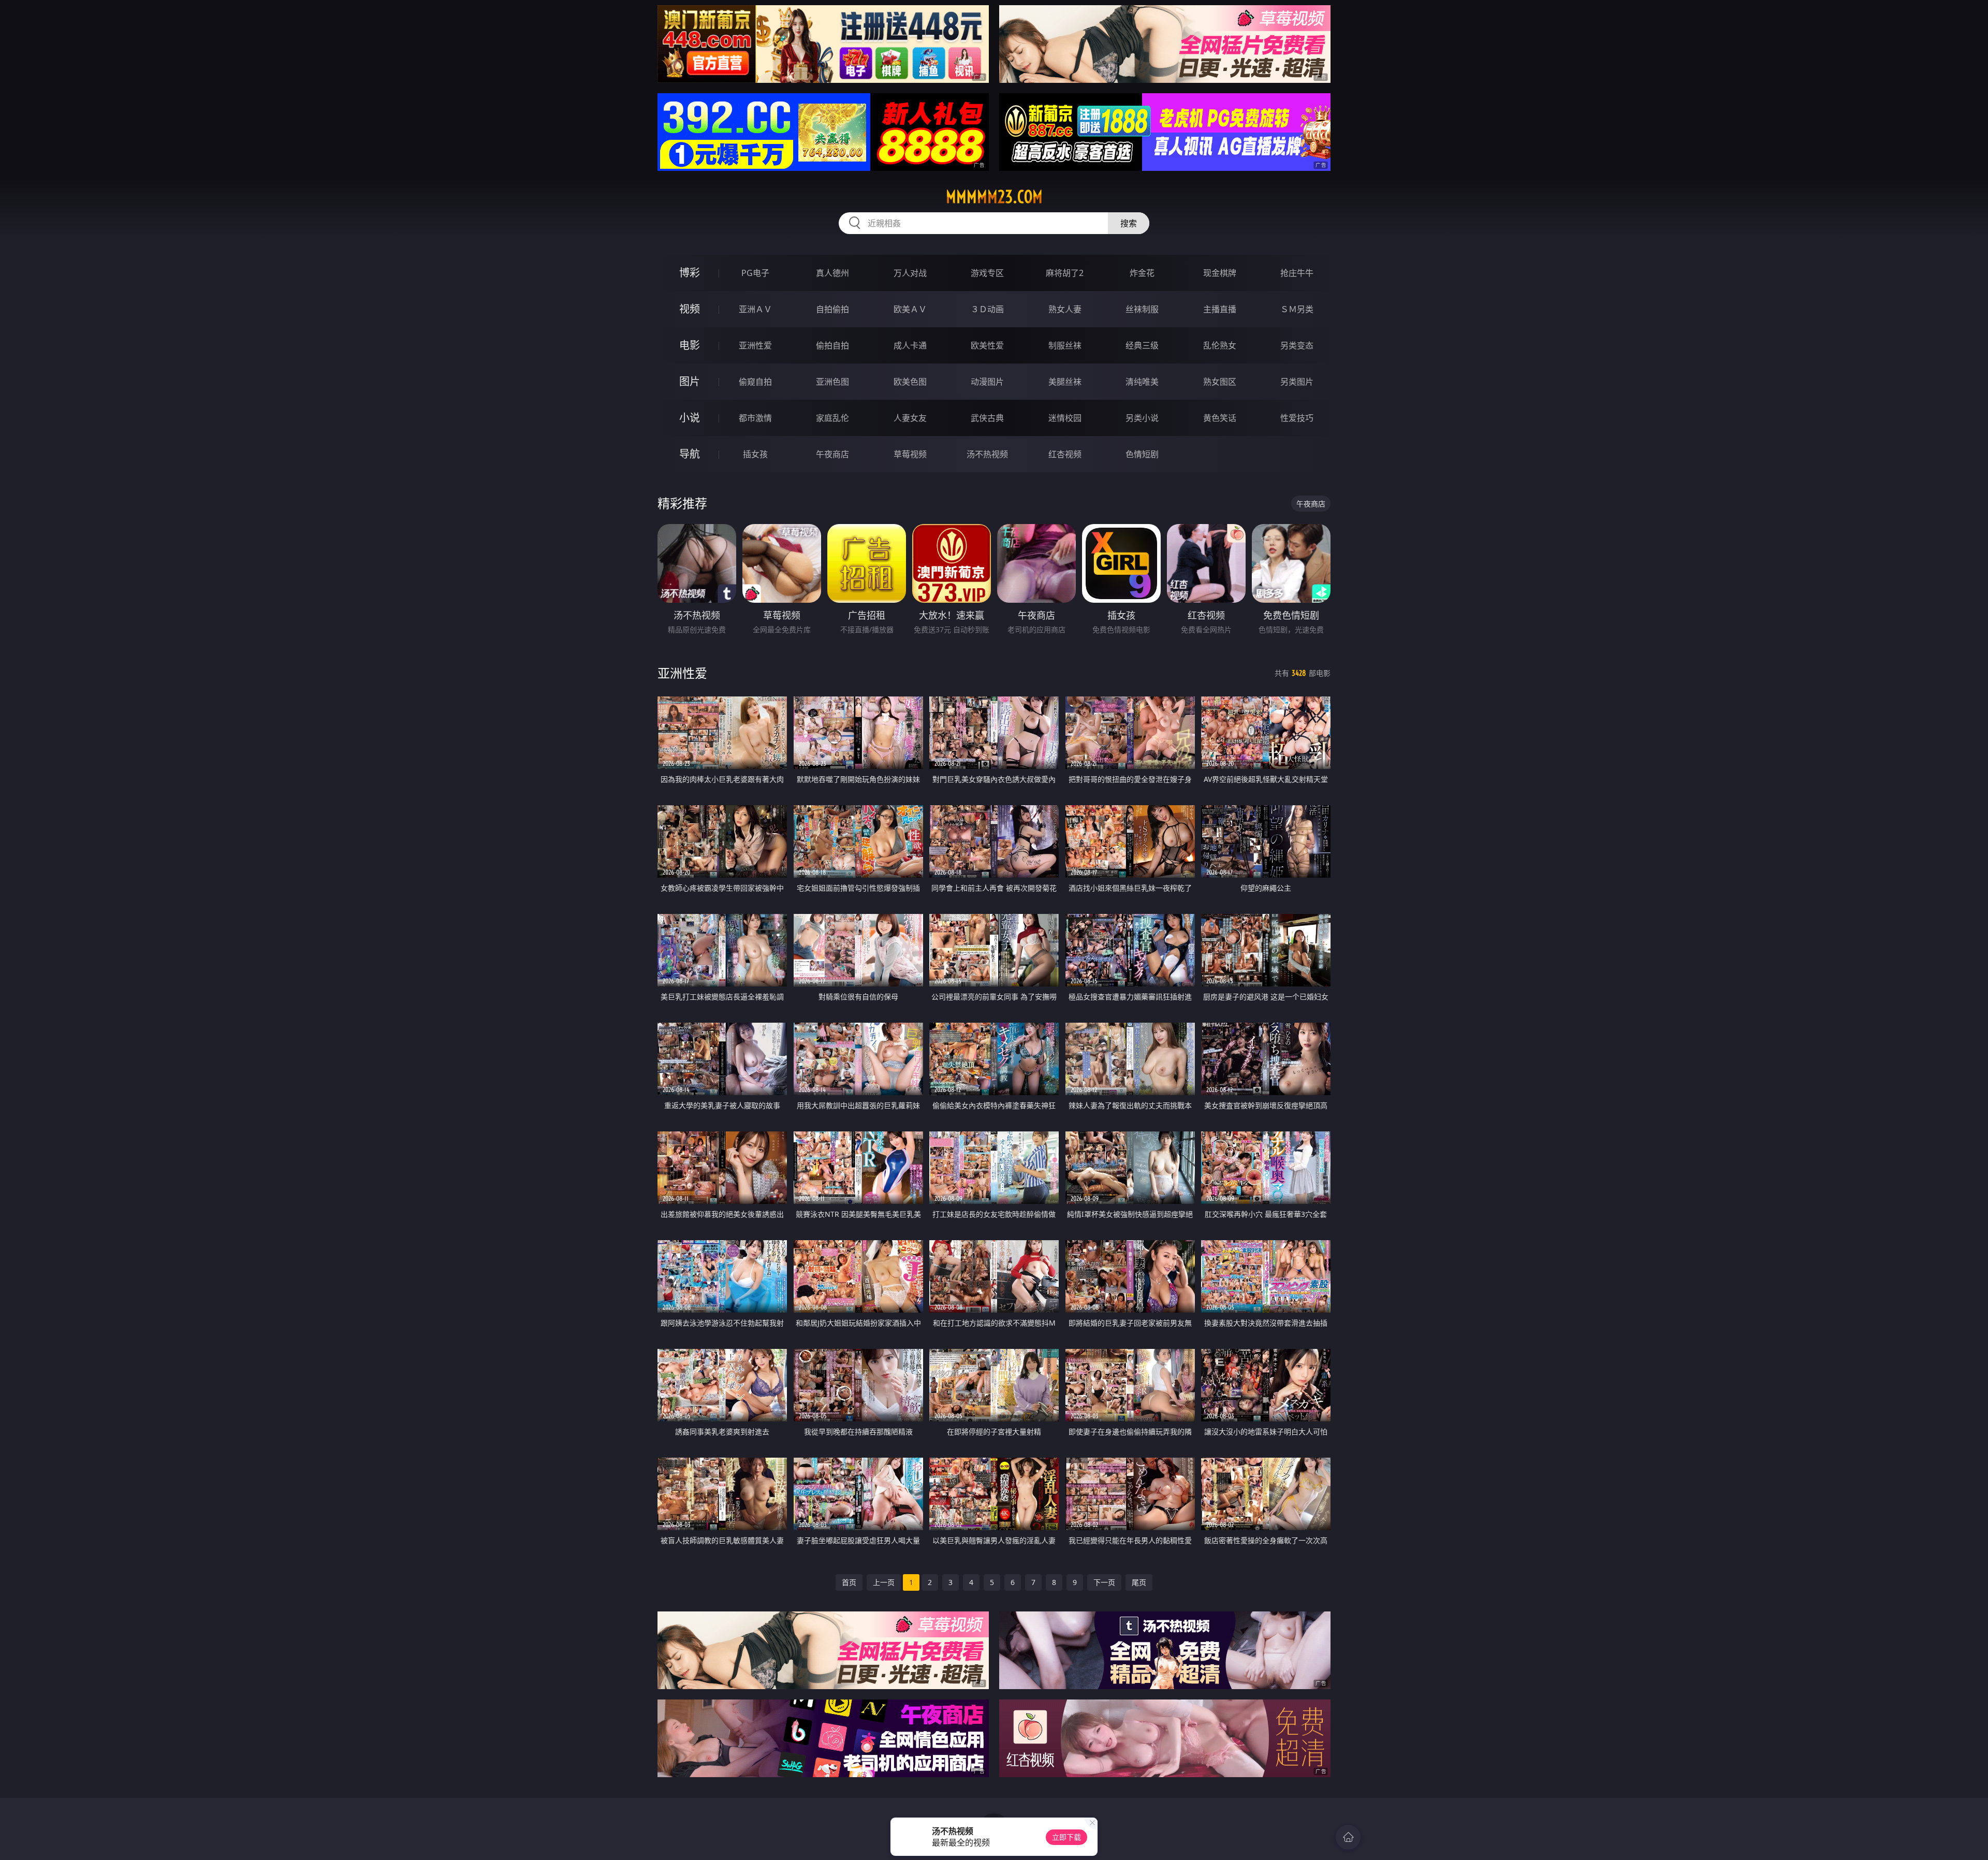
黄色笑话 (1220, 418)
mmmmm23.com (994, 197)
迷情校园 (1065, 418)
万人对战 (910, 273)
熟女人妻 (1065, 309)
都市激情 (755, 418)
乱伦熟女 (1220, 345)
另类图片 (1297, 382)
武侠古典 (987, 418)
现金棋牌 (1220, 273)
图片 (690, 381)
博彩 (690, 273)
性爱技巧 (1297, 418)
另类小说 (1142, 418)
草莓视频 (910, 454)
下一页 (1104, 1582)
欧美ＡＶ (910, 309)
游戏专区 (987, 273)
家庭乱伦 (832, 418)
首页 (849, 1582)
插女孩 (755, 454)
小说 (690, 418)
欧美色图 (910, 382)
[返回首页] (1348, 1837)
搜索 (1129, 223)
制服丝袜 (1065, 345)
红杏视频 (1065, 454)
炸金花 (1142, 273)
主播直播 (1220, 309)
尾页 (1139, 1582)
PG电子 (755, 273)
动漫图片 (987, 382)
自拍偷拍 (832, 309)
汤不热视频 (987, 454)
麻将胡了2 (1065, 273)
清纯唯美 (1142, 382)
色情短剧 (1142, 454)
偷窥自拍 (755, 382)
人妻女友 (910, 418)
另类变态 (1297, 345)
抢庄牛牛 (1297, 273)
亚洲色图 (832, 382)
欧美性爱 (987, 345)
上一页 (884, 1582)
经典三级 (1142, 345)
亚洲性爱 (755, 345)
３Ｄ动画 (987, 309)
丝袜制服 (1142, 309)
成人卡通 (910, 345)
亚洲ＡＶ (755, 309)
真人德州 (832, 273)
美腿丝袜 (1065, 382)
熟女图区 (1220, 382)
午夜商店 (832, 454)
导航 (690, 454)
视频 (690, 309)
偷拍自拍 (832, 345)
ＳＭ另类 (1297, 309)
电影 (690, 345)
